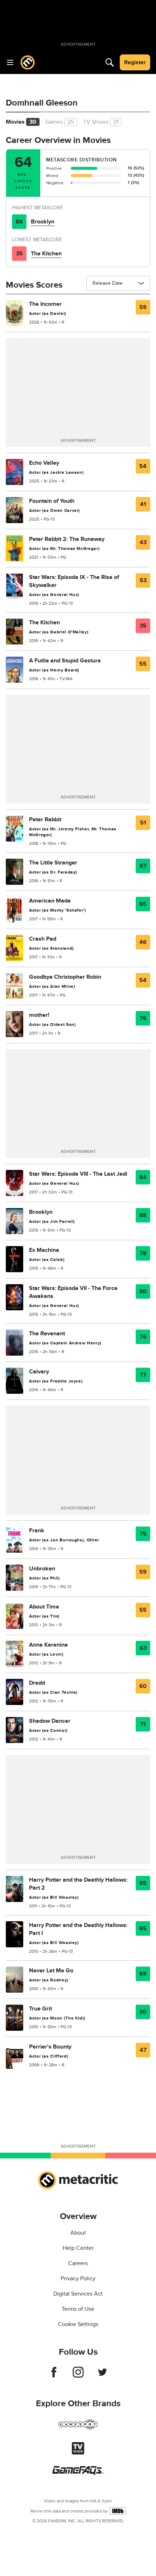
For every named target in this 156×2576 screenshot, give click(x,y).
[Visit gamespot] (78, 2429)
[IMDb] (118, 2511)
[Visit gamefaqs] (78, 2473)
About (78, 2233)
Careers (78, 2263)
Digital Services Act (78, 2294)
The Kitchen (46, 254)
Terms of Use (78, 2309)
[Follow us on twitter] (102, 2376)
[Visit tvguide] (78, 2453)
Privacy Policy (78, 2279)
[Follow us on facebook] (54, 2376)
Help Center (78, 2248)
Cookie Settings (78, 2324)
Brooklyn (43, 222)
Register (135, 62)
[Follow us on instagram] (78, 2376)
